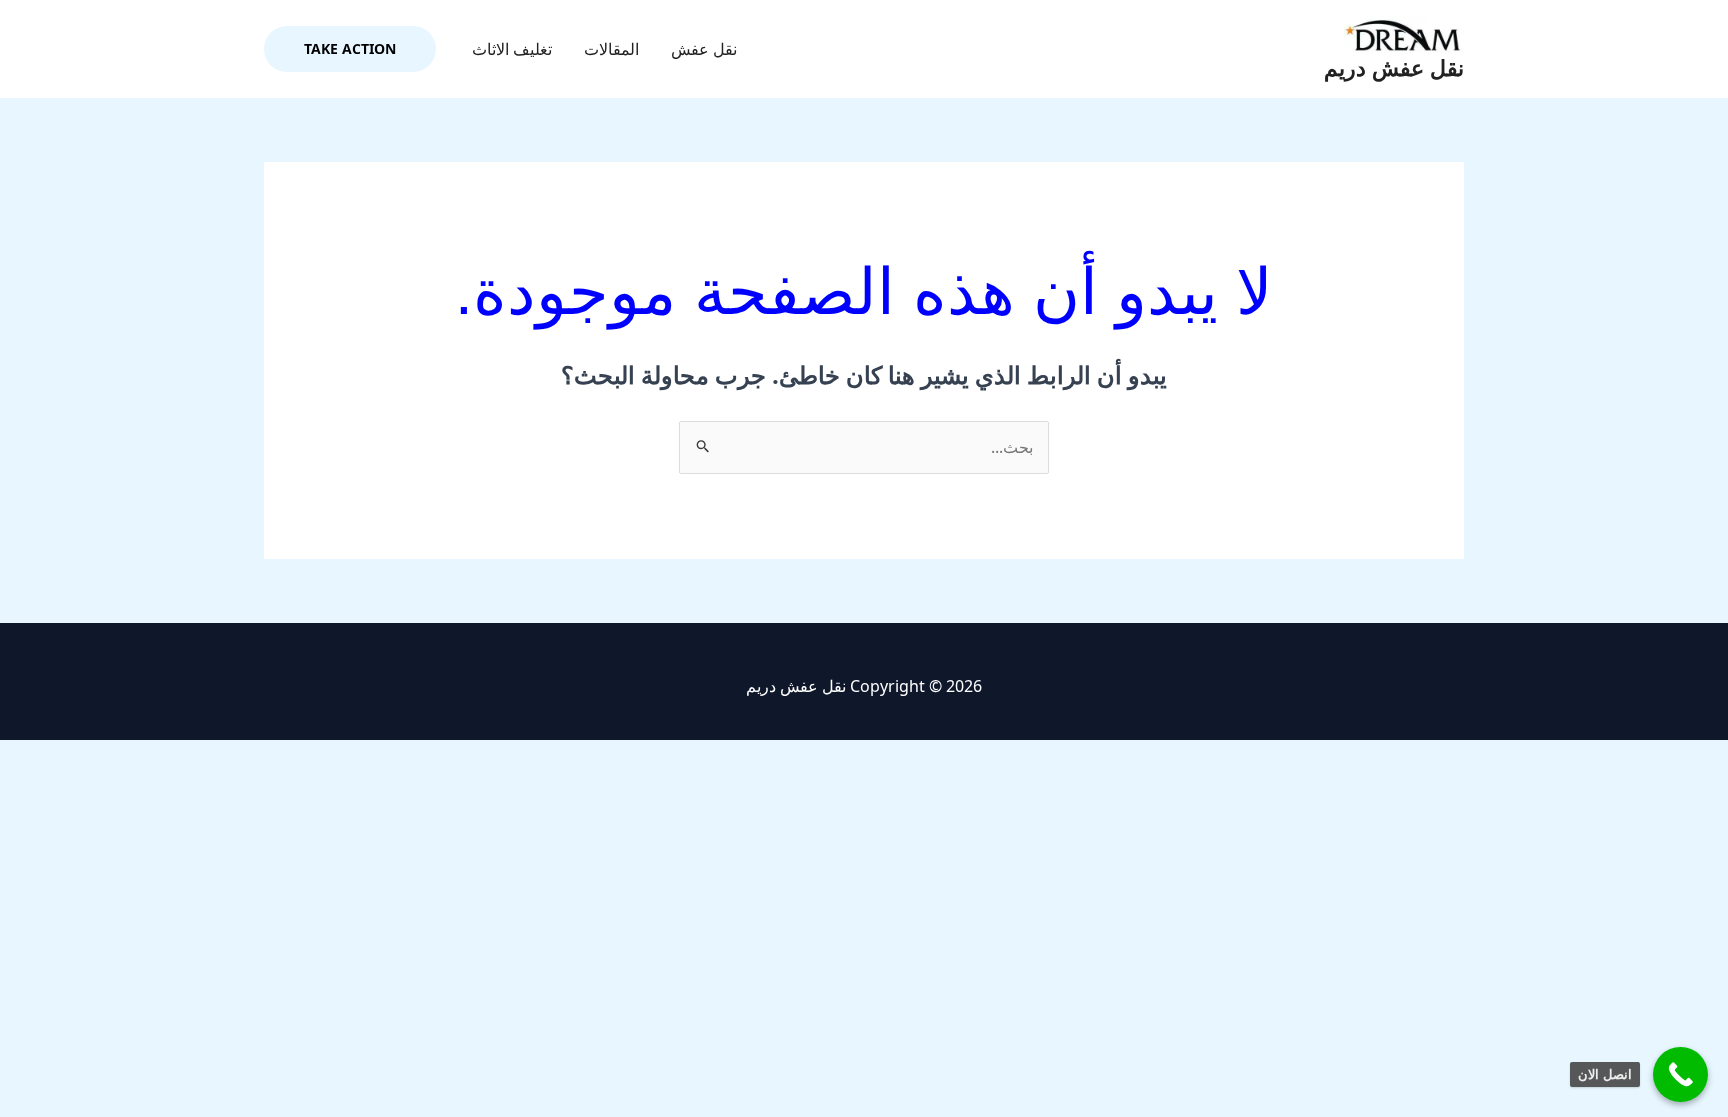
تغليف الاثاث (512, 49)
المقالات (611, 49)
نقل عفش (704, 49)
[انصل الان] (1680, 1074)
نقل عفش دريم (1394, 68)
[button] (350, 49)
